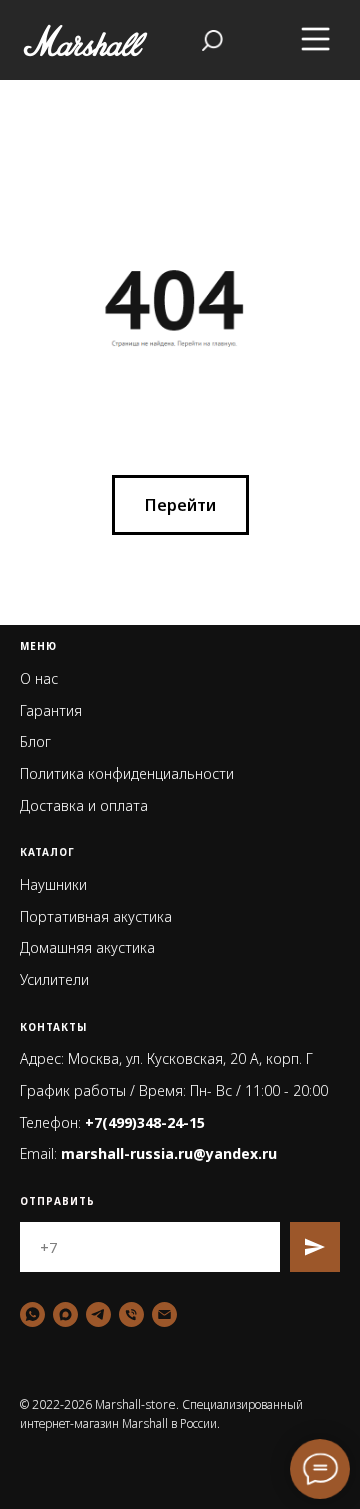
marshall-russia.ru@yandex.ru (169, 1153)
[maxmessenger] (65, 1314)
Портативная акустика (96, 916)
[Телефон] (131, 1314)
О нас (39, 678)
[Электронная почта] (164, 1314)
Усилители (54, 979)
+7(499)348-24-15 (145, 1122)
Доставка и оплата (84, 805)
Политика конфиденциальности (127, 773)
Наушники (53, 884)
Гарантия (51, 710)
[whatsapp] (32, 1314)
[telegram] (98, 1314)
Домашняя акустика (87, 947)
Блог (35, 741)
